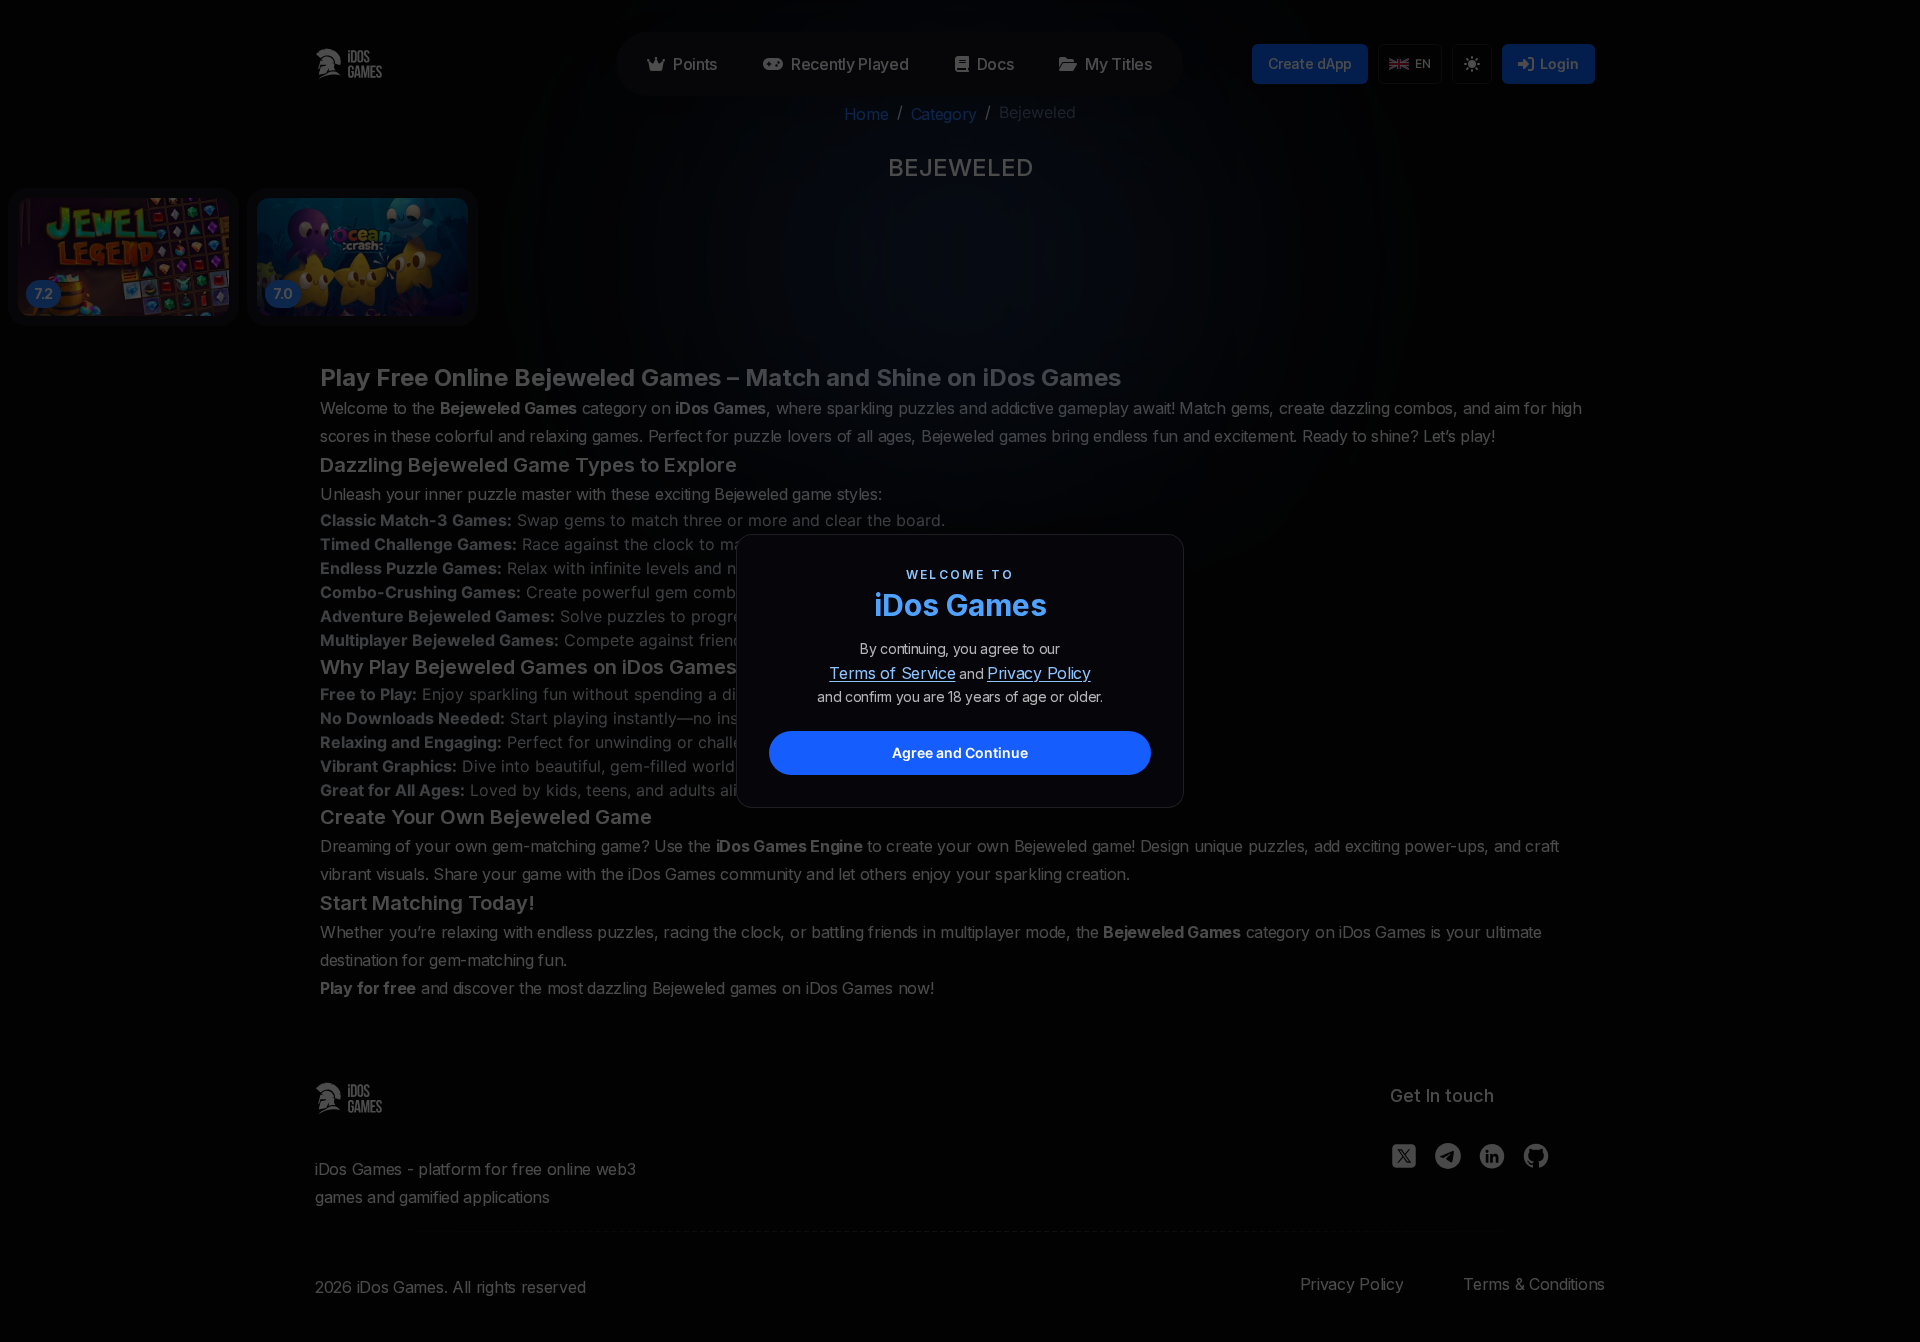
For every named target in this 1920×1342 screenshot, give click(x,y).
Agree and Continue (960, 752)
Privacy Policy (1039, 673)
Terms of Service (892, 673)
